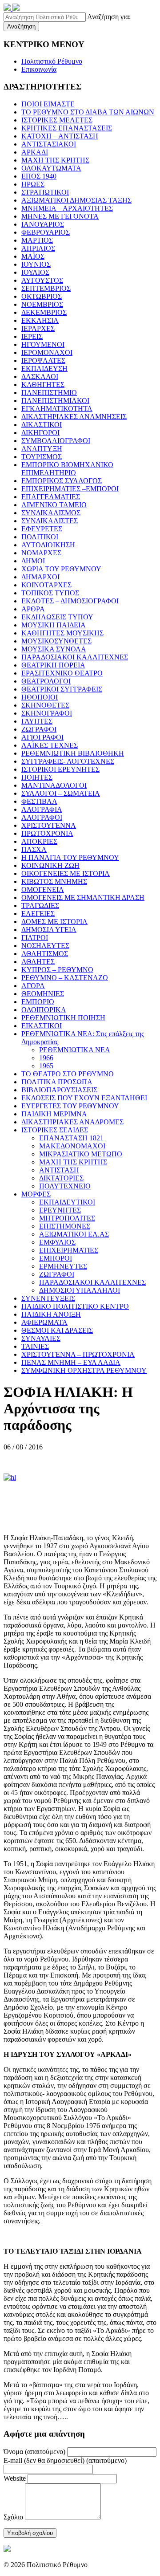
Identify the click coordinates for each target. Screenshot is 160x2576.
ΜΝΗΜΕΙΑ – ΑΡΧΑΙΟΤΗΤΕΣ (67, 208)
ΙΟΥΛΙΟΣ (35, 272)
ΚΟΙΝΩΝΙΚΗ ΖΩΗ (50, 865)
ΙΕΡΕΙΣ (32, 336)
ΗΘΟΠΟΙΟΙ (40, 697)
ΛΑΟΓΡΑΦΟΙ (42, 817)
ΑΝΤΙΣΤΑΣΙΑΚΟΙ (49, 144)
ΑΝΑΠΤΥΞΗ (42, 449)
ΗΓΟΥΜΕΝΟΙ (43, 344)
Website (15, 2478)
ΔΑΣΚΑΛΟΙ (40, 376)
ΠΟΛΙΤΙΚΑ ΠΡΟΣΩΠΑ (57, 1082)
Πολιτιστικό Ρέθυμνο (52, 61)
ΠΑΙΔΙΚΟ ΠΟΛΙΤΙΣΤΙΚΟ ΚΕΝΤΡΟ (75, 1306)
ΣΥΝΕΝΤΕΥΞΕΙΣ (48, 1298)
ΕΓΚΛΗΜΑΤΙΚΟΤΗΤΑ (57, 409)
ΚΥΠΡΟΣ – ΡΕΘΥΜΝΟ (57, 970)
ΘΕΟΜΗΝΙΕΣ (43, 994)
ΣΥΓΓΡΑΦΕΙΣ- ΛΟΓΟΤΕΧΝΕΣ (68, 761)
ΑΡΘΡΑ (33, 609)
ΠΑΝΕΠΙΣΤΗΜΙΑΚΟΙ (55, 401)
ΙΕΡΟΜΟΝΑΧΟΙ (47, 352)
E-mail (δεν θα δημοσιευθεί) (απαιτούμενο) (65, 2460)
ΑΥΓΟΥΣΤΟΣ (42, 280)
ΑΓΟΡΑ (33, 986)
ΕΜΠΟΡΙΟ (38, 1002)
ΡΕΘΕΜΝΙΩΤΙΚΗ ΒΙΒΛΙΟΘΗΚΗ (73, 753)
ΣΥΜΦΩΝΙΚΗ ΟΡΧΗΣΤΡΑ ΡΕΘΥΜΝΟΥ (84, 1370)
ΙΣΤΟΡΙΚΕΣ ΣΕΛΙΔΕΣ (55, 1130)
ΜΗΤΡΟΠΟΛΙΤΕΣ (67, 1218)
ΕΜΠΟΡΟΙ (56, 1258)
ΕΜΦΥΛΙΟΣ (57, 1242)
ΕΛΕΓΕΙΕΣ (38, 914)
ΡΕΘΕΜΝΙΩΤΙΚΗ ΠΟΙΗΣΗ (63, 1018)
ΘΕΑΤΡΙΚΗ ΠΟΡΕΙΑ (53, 665)
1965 (46, 1066)
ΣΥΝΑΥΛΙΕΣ (41, 1338)
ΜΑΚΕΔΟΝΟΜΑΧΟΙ (72, 1146)
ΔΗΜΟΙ (33, 561)
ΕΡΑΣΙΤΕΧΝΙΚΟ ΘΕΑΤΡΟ (62, 673)
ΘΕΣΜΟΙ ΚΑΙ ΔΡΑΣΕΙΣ (57, 1330)
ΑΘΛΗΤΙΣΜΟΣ (45, 954)
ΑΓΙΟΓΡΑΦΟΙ (42, 737)
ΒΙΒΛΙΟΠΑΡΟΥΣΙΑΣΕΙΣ (59, 1090)
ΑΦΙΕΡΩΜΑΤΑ (44, 1322)
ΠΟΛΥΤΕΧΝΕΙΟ (65, 1186)
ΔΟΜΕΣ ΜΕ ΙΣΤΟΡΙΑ (54, 922)
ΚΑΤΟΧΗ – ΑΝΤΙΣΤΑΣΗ (60, 136)
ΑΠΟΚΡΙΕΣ (39, 841)
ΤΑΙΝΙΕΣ (35, 1346)
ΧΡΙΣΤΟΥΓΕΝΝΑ (49, 825)
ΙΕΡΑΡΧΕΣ (38, 328)
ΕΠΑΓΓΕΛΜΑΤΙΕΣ (51, 497)
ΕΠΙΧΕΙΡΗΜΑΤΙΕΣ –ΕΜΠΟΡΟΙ (70, 489)
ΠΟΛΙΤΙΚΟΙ (40, 537)
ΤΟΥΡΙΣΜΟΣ (42, 457)
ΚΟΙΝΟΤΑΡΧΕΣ (46, 585)
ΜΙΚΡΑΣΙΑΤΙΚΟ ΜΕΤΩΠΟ (81, 1154)
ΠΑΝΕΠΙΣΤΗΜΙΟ (49, 393)
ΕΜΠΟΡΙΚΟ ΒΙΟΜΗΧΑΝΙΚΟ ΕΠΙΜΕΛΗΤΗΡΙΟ (67, 469)
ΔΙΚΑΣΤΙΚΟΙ (42, 425)
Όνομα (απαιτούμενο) (34, 2452)
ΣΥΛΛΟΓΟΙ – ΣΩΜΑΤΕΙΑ (61, 793)
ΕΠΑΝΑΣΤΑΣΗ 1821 (71, 1138)
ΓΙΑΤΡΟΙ (35, 938)
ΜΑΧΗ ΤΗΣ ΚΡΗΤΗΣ (55, 160)
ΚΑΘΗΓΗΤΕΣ (43, 385)
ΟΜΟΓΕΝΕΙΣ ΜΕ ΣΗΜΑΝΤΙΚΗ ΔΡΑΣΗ (83, 897)
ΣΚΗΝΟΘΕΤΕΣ (45, 705)
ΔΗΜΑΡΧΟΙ (40, 577)
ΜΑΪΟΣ (33, 256)
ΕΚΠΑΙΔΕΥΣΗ (44, 368)
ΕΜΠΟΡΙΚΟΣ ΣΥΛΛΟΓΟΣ (62, 481)
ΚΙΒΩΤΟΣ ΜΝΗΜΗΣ (54, 881)
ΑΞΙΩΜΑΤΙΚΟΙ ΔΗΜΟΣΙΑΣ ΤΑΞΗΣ (76, 200)
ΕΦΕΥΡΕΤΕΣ (42, 529)
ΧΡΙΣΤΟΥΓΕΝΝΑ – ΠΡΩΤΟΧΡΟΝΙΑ (78, 1354)
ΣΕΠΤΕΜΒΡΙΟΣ (46, 288)
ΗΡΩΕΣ (33, 184)
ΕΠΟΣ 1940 (39, 176)
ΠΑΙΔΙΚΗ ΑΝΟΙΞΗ (51, 1314)
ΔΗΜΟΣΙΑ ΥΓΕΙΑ (49, 930)
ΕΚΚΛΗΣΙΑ (40, 320)
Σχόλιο (13, 2517)
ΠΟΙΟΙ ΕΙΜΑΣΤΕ (48, 104)
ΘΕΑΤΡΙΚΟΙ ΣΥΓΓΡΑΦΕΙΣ (62, 689)
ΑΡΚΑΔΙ (35, 152)
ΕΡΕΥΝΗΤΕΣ (60, 1210)
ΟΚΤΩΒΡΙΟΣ (42, 296)
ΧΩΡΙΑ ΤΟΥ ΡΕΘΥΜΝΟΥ (61, 569)
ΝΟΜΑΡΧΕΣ (41, 553)
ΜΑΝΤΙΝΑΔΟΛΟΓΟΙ (54, 785)
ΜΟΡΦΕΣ (36, 1194)
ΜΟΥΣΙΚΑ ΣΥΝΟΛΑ (54, 649)
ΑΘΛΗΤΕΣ (38, 962)
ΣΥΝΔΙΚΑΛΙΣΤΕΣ (50, 521)
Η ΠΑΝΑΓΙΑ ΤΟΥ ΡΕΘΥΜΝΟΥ (70, 857)
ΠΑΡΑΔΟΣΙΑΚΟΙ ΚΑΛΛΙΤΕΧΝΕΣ (75, 657)
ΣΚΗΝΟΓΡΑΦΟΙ (47, 713)
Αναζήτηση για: (109, 17)
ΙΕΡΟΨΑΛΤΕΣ (43, 360)
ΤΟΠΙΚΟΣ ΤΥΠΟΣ (50, 593)
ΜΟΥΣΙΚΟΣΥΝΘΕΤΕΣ (56, 641)
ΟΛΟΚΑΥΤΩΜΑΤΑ (51, 168)
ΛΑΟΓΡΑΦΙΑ (42, 809)
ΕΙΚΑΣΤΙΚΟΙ (42, 1026)
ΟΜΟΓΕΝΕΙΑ (43, 889)
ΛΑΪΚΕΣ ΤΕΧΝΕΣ (50, 745)
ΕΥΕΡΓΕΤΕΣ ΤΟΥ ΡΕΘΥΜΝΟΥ (70, 1106)
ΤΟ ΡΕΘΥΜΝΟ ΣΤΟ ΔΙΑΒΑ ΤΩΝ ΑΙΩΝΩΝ (88, 112)
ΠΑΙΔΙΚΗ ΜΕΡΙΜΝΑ (54, 1114)
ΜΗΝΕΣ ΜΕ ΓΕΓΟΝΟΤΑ (60, 216)
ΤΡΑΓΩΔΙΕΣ (40, 905)
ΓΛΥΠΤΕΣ (37, 721)
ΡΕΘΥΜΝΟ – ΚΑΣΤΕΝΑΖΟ (65, 978)
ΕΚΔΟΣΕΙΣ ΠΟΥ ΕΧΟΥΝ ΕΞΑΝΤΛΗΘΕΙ (84, 1098)
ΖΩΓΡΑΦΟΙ (39, 729)
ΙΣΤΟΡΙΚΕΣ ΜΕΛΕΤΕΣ (57, 120)
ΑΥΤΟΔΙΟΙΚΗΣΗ (48, 545)
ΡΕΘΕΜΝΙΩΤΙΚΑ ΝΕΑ (75, 1050)
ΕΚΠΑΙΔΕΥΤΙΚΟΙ (67, 1202)
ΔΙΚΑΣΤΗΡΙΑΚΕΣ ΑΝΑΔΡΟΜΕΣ (72, 1122)
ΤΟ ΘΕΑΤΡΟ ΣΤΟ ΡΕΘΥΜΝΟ (68, 1074)
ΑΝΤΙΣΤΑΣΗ (59, 1170)
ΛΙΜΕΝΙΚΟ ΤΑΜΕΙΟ (54, 505)
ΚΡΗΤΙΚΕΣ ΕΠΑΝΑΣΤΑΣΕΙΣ (67, 128)
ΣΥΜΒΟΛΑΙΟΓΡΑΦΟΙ (56, 441)
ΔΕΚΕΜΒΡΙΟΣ (44, 312)
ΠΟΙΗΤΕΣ (37, 777)
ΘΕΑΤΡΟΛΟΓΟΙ (46, 681)
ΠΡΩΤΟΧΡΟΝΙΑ (47, 833)
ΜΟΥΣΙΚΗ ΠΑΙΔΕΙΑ (54, 625)
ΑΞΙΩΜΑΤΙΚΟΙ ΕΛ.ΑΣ (74, 1234)
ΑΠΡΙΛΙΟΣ (38, 248)
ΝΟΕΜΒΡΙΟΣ (42, 304)
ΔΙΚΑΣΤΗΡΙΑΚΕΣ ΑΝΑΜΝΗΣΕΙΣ (74, 417)
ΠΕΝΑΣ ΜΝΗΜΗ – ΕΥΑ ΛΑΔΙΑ (71, 1362)
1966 (46, 1058)
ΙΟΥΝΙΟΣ (36, 264)
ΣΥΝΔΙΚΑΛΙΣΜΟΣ (51, 513)
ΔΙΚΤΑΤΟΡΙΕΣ (61, 1178)
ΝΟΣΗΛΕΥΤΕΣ (45, 946)
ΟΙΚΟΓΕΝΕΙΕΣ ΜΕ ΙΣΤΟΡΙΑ (66, 873)
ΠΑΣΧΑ (34, 849)
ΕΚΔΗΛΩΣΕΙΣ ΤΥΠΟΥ (57, 617)
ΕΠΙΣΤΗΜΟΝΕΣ (65, 1226)
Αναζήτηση (21, 26)
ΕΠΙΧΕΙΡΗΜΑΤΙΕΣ (69, 1250)
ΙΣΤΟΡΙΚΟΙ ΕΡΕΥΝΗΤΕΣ (60, 769)
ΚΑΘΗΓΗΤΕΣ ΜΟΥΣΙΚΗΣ (62, 633)
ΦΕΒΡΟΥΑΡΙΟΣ (46, 232)
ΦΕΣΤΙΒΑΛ (39, 801)
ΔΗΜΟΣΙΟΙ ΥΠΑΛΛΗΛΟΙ (80, 1290)
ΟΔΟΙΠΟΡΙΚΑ (44, 1010)
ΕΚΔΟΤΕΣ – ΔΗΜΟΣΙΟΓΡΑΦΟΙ (70, 601)
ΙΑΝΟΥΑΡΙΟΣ (43, 224)
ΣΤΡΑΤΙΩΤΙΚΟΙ (45, 192)
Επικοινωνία (39, 69)
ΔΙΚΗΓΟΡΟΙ (40, 433)
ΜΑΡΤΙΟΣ (37, 240)
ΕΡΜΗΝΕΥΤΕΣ (63, 1266)
